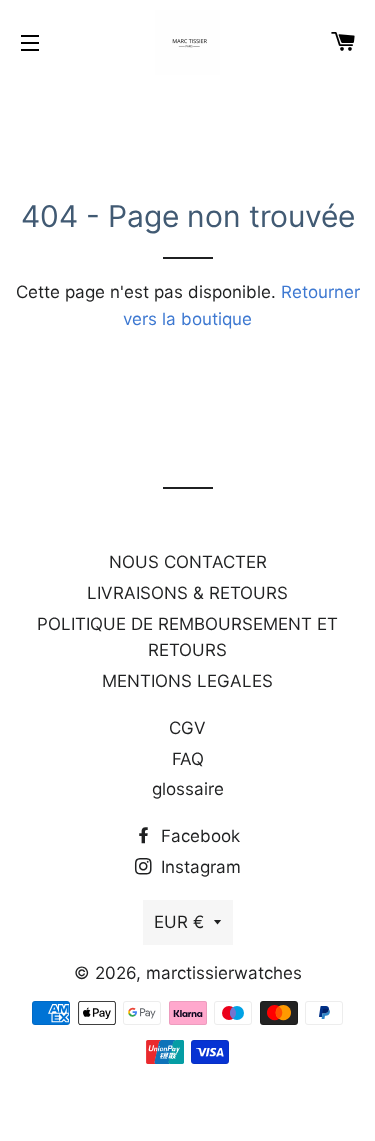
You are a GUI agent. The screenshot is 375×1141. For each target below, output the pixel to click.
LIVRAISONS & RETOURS (187, 593)
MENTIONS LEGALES (187, 681)
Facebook (198, 836)
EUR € (179, 922)
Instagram (198, 867)
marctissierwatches (224, 973)
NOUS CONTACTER (188, 562)
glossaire (188, 789)
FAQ (188, 759)
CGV (187, 728)
